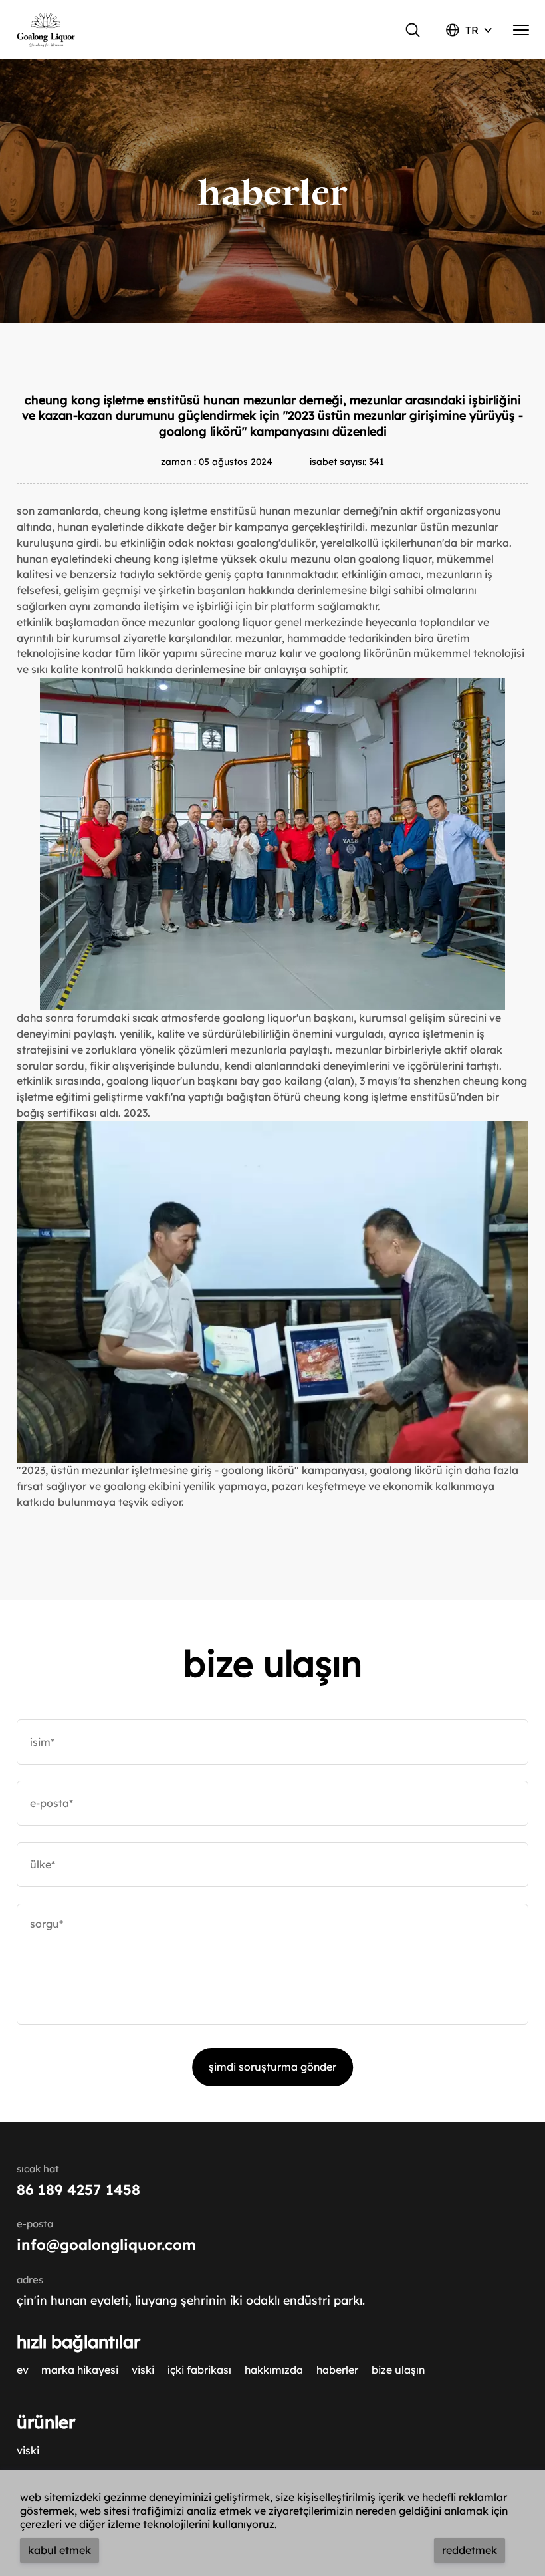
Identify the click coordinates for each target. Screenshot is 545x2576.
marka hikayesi (80, 2370)
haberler (337, 2370)
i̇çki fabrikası (199, 2370)
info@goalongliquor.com (106, 2244)
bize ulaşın (398, 2370)
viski (143, 2370)
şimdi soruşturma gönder (272, 2067)
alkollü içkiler (378, 543)
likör (304, 543)
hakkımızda (274, 2370)
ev (23, 2370)
